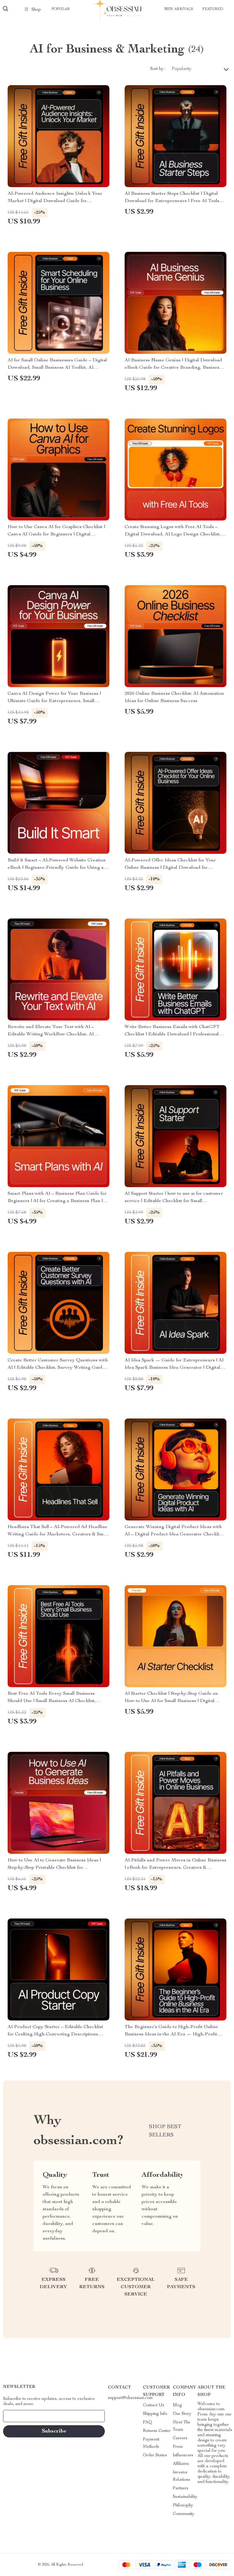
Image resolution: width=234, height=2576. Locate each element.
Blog (177, 2405)
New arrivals (179, 9)
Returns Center (157, 2431)
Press (178, 2447)
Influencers (183, 2455)
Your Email (19, 2416)
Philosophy (183, 2505)
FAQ (147, 2422)
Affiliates (181, 2464)
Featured (213, 9)
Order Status (155, 2455)
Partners (181, 2488)
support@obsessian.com (130, 2398)
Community (184, 2514)
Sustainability (185, 2497)
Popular (61, 9)
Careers (180, 2438)
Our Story (182, 2414)
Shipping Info (155, 2414)
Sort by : (158, 69)
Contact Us (154, 2405)
